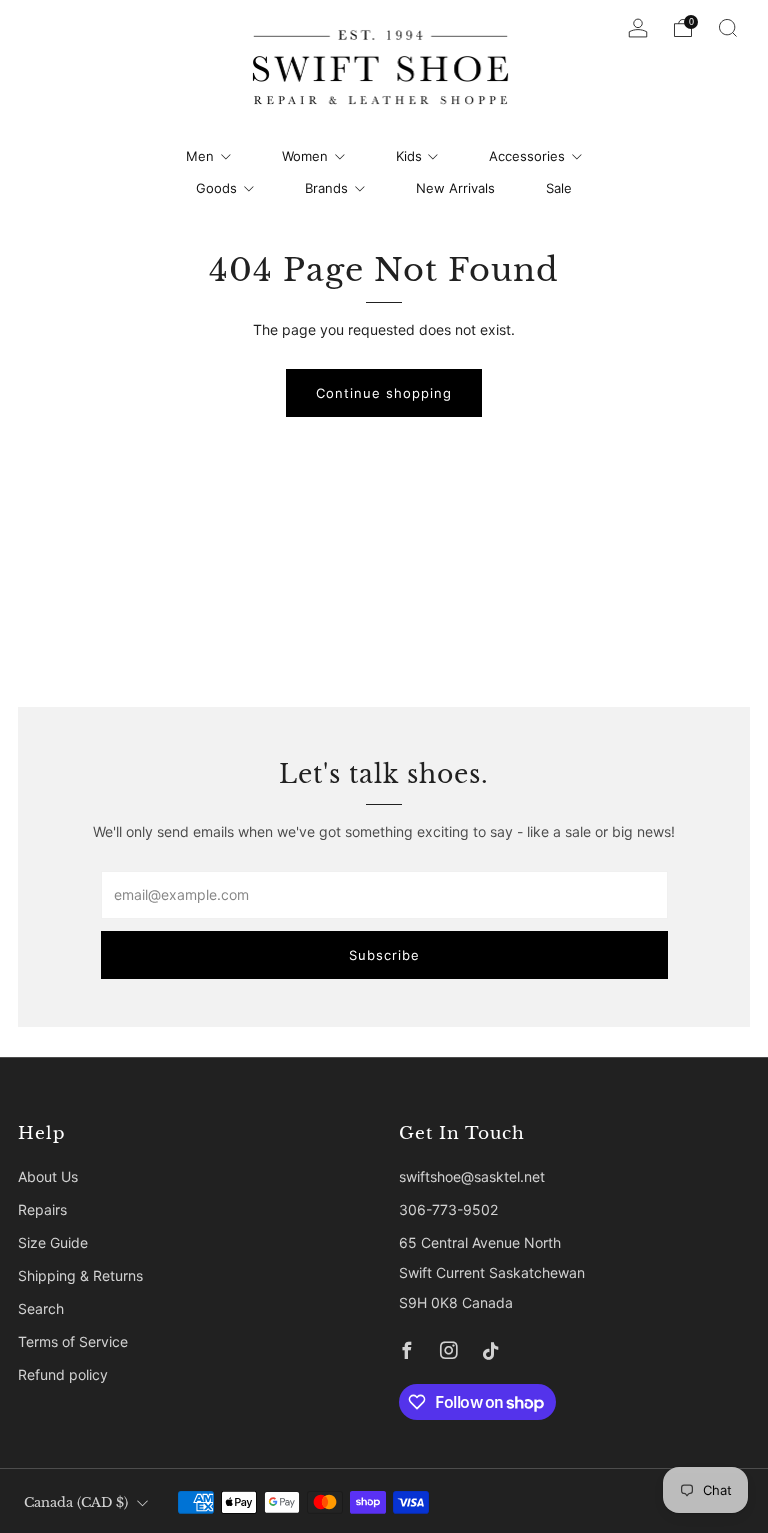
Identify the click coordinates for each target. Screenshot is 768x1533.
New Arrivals (455, 188)
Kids (409, 156)
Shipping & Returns (80, 1275)
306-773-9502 (448, 1209)
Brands (326, 188)
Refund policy (63, 1374)
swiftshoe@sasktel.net (472, 1176)
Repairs (42, 1209)
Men (200, 156)
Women (305, 156)
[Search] (728, 28)
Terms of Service (73, 1341)
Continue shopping (384, 393)
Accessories (527, 156)
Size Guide (53, 1242)
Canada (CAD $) (76, 1502)
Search (41, 1308)
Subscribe (384, 955)
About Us (48, 1176)
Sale (559, 188)
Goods (216, 188)
